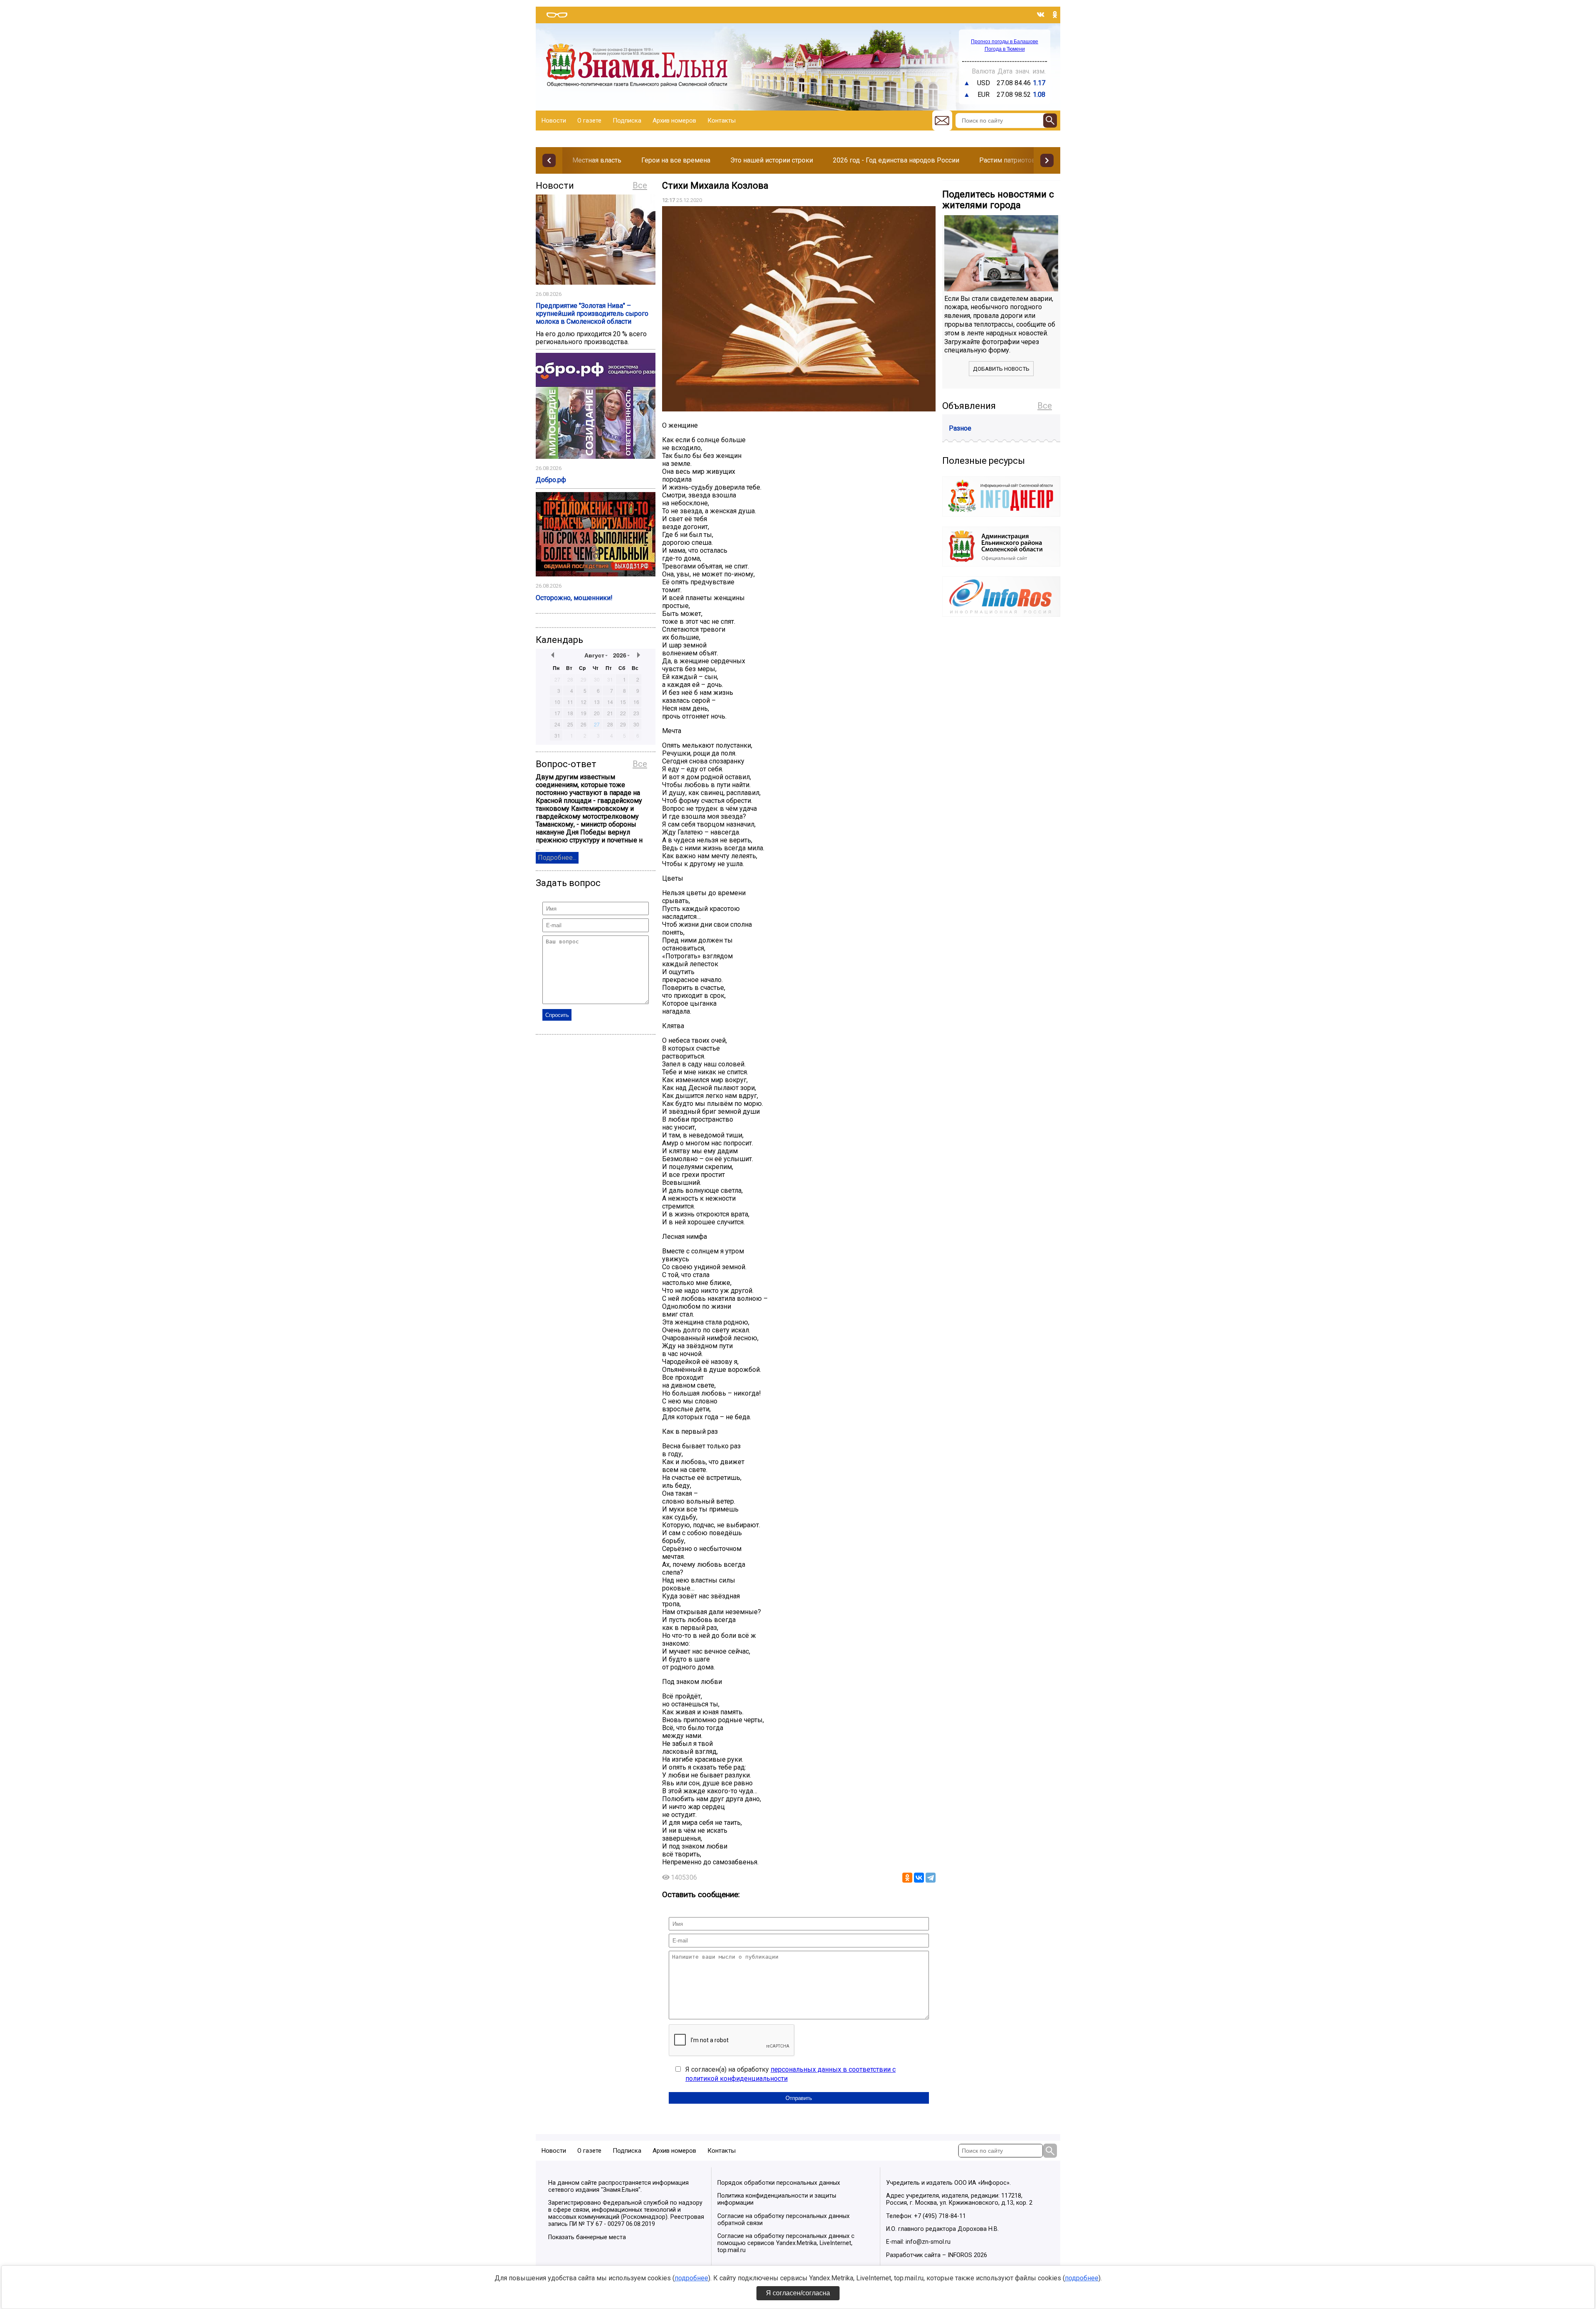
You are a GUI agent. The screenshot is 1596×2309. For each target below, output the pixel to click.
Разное (960, 428)
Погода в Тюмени (1005, 49)
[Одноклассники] (907, 1878)
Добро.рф (551, 480)
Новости (554, 121)
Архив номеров (674, 121)
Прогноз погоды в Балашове (1005, 42)
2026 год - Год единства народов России (896, 160)
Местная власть (597, 160)
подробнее (691, 2278)
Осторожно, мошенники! (574, 598)
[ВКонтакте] (919, 1878)
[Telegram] (931, 1878)
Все (640, 185)
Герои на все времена (676, 160)
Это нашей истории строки (772, 160)
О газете (589, 121)
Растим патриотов (1007, 160)
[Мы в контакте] (1041, 15)
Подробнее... (557, 858)
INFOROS (960, 2255)
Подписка (627, 121)
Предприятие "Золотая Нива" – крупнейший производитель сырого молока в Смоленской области (592, 314)
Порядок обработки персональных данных (779, 2183)
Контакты (722, 121)
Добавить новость (1001, 369)
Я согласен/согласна (798, 2293)
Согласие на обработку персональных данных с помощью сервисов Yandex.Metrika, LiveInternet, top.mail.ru (786, 2243)
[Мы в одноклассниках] (1055, 15)
